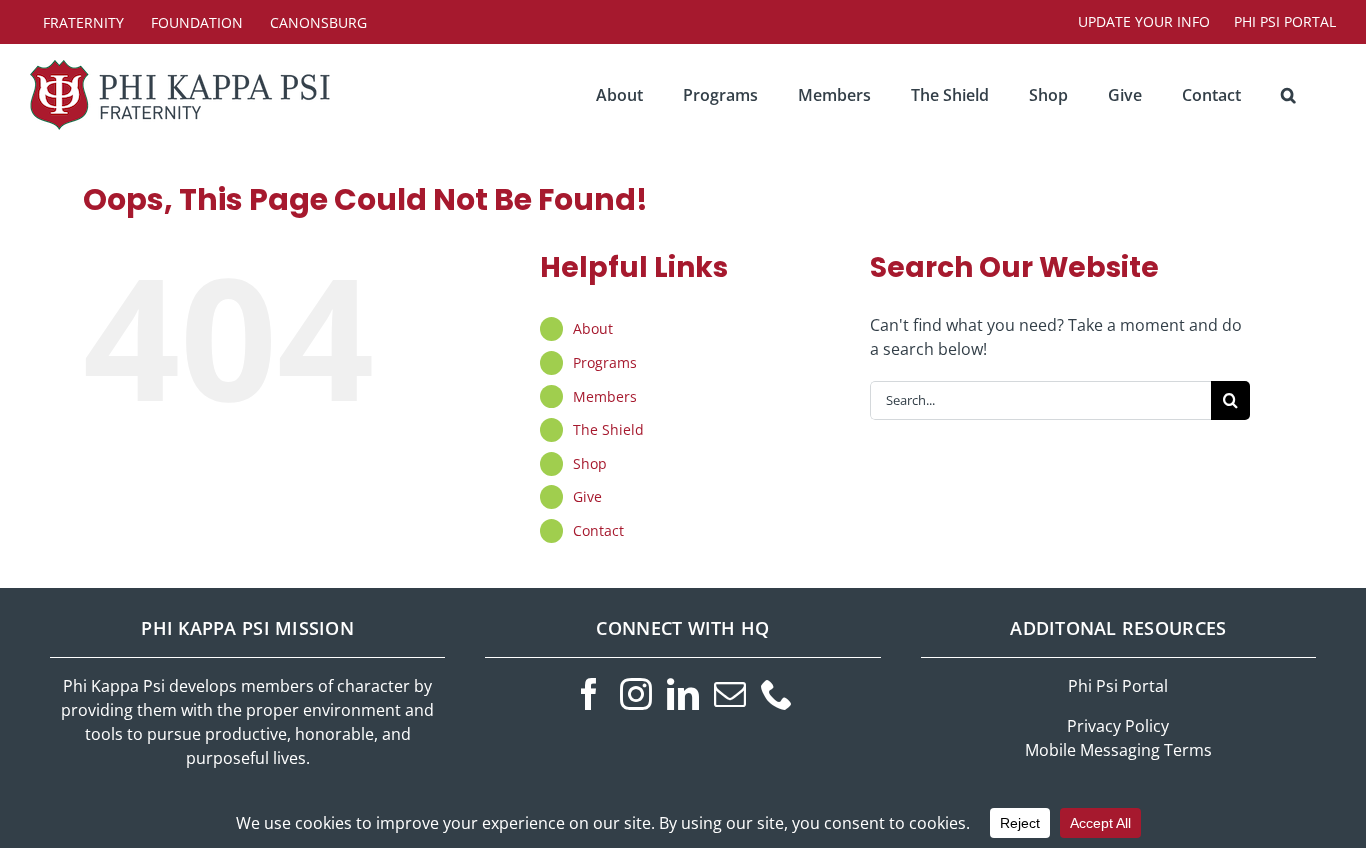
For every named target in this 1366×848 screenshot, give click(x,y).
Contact (598, 530)
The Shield (608, 429)
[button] (1288, 95)
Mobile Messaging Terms (1118, 750)
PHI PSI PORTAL (1285, 21)
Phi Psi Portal (1118, 686)
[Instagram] (636, 694)
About (593, 328)
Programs (605, 362)
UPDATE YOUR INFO (1144, 21)
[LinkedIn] (683, 694)
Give (587, 496)
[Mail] (730, 694)
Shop (590, 463)
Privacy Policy (1118, 726)
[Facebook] (589, 694)
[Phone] (777, 694)
